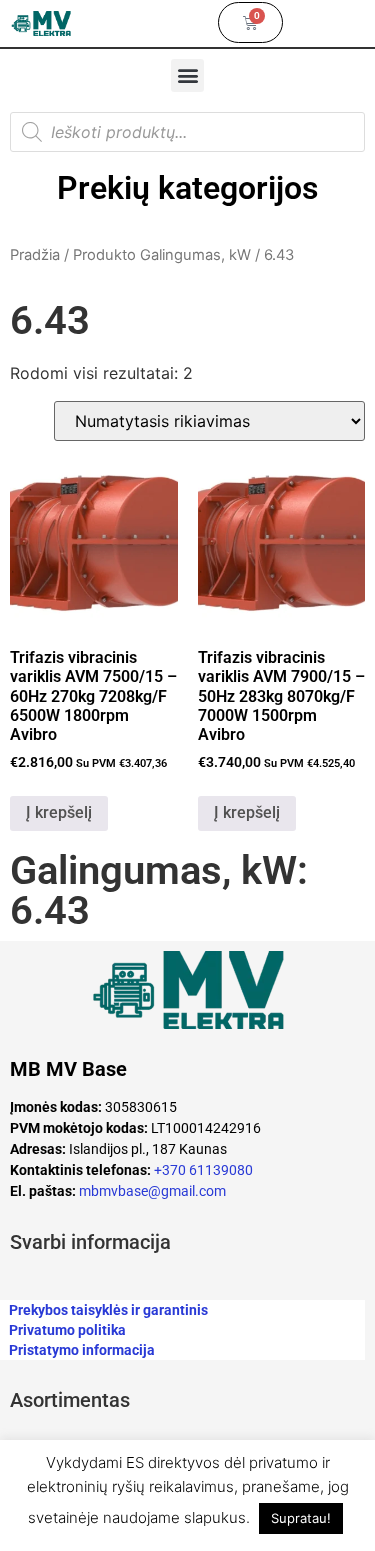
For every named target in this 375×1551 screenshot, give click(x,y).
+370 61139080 (203, 1170)
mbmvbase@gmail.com (152, 1191)
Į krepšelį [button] (59, 812)
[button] (187, 75)
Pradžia (35, 255)
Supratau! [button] (301, 1518)
